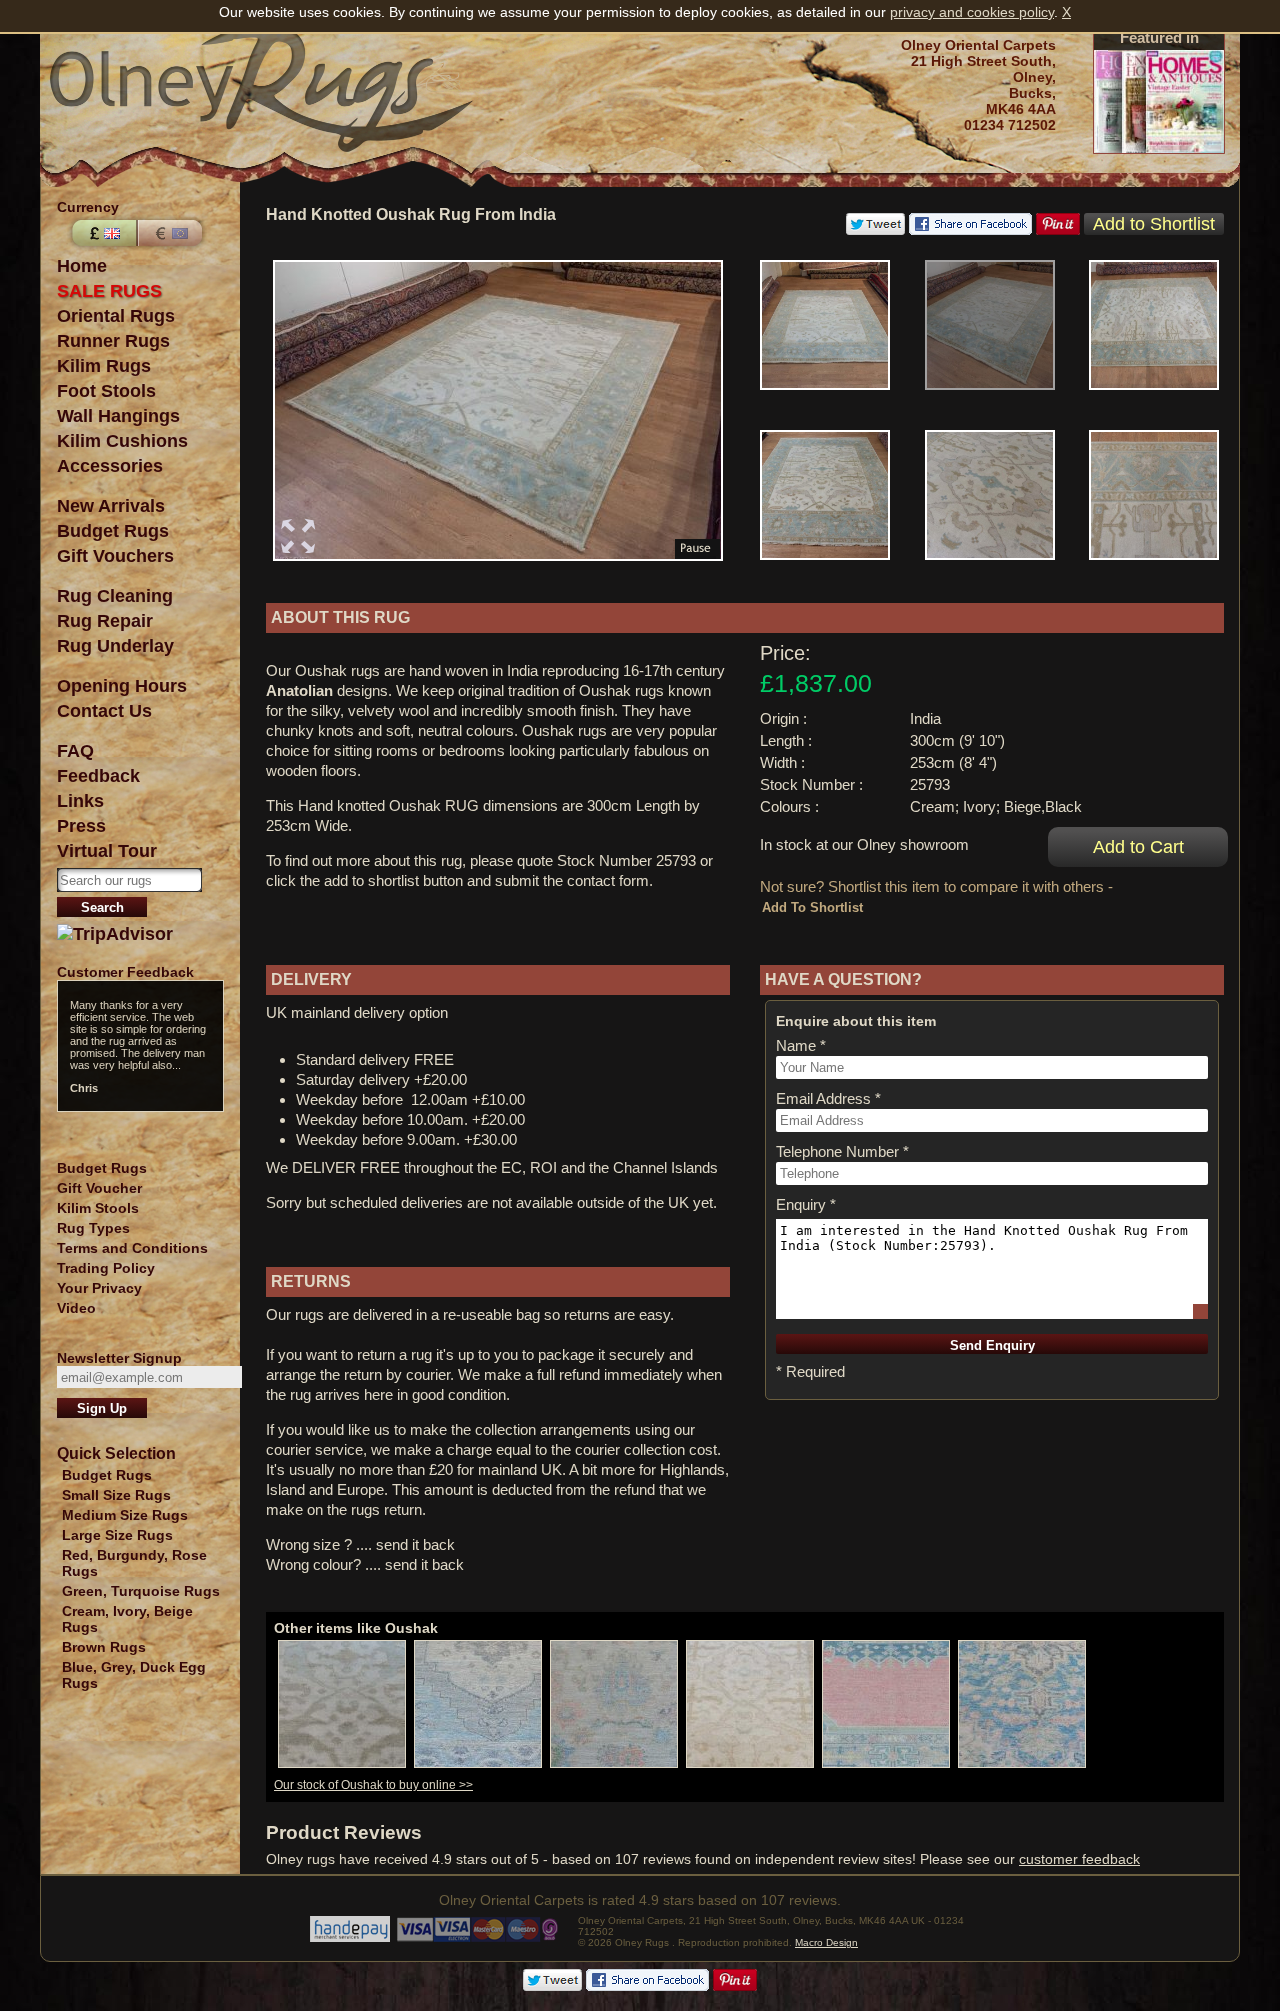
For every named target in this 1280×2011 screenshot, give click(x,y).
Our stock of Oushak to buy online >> (373, 1785)
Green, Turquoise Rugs (141, 1591)
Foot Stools (106, 391)
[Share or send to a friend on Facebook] (970, 230)
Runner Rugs (113, 341)
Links (80, 801)
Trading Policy (106, 1268)
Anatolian (299, 690)
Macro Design (826, 1942)
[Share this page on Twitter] (875, 230)
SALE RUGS (109, 291)
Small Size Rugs (116, 1495)
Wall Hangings (118, 416)
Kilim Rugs (104, 366)
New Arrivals (111, 506)
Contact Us (104, 711)
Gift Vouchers (115, 556)
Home (82, 266)
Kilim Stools (98, 1208)
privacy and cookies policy (972, 12)
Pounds (102, 233)
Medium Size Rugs (125, 1515)
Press (81, 826)
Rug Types (93, 1228)
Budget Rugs (113, 531)
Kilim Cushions (122, 441)
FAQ (75, 751)
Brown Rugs (104, 1647)
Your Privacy (99, 1288)
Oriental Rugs (116, 316)
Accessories (110, 466)
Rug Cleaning (115, 596)
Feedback (98, 776)
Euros (172, 233)
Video (76, 1308)
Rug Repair (105, 621)
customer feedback (1079, 1859)
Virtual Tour (107, 851)
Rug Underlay (115, 646)
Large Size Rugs (117, 1535)
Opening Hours (122, 686)
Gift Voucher (99, 1188)
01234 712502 (1010, 125)
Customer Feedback (125, 972)
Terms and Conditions (132, 1248)
